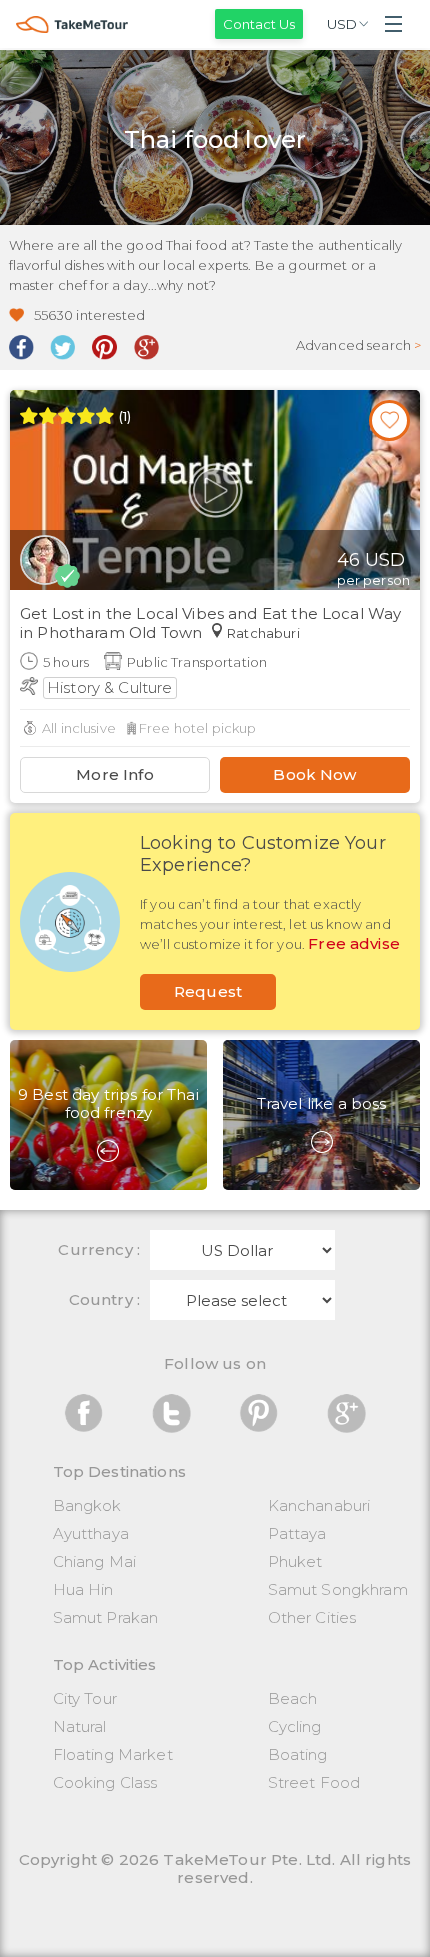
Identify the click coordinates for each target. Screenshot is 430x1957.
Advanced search (359, 345)
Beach (293, 1698)
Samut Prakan (106, 1617)
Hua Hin (83, 1589)
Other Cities (312, 1617)
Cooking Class (105, 1782)
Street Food (314, 1782)
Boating (298, 1754)
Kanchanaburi (319, 1505)
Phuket (295, 1561)
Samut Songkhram (338, 1589)
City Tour (85, 1698)
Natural (80, 1726)
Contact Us (259, 24)
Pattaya (297, 1533)
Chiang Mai (95, 1561)
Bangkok (87, 1505)
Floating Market (113, 1754)
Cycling (295, 1726)
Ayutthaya (91, 1533)
